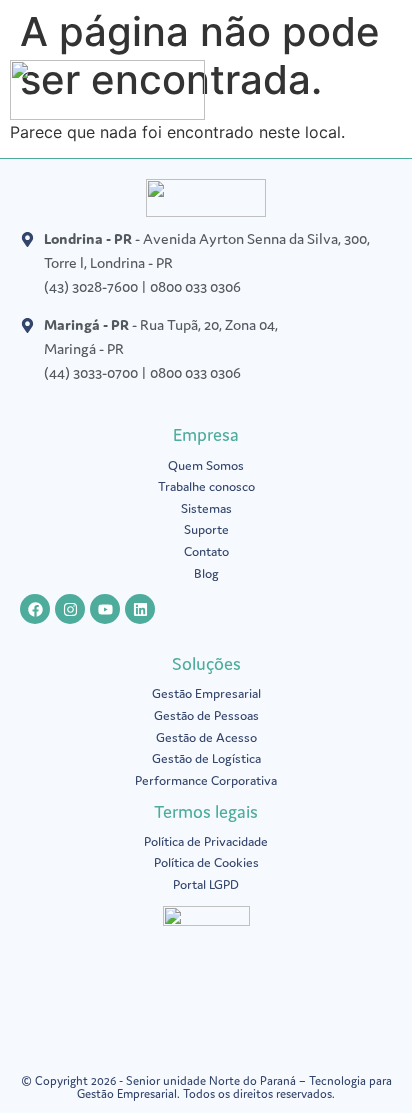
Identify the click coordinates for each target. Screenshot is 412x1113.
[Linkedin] (140, 609)
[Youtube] (105, 609)
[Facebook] (35, 609)
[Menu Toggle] (392, 95)
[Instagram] (70, 609)
